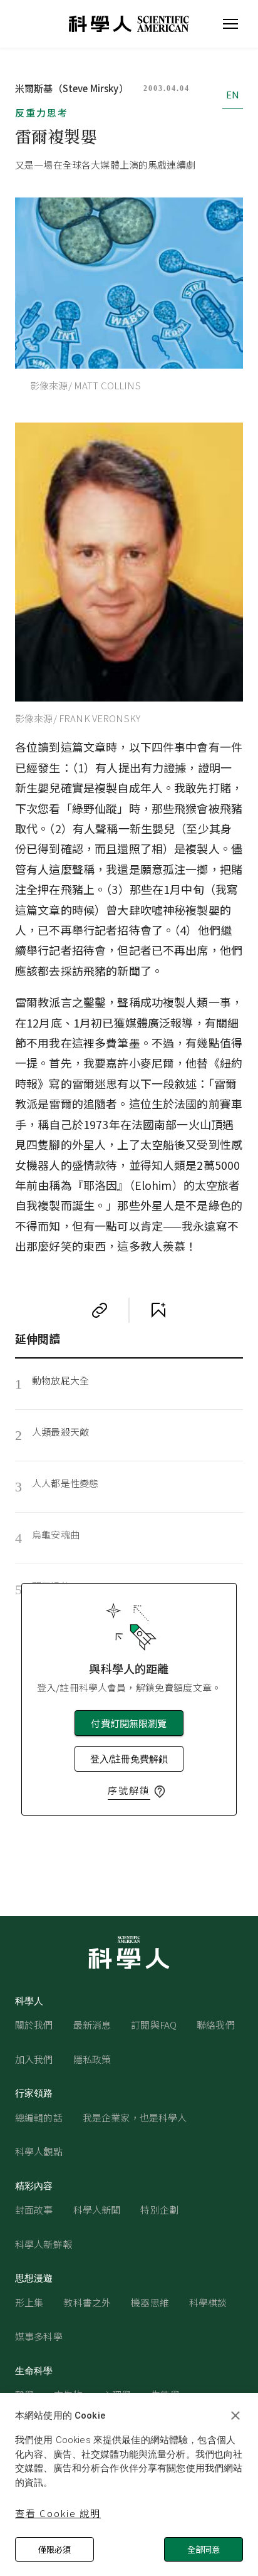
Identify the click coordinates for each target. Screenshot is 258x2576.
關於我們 (34, 2025)
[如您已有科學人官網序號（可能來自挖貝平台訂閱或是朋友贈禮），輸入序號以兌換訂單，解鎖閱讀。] (160, 1792)
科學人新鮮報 (44, 2244)
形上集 (29, 2302)
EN (233, 94)
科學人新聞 (97, 2210)
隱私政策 (92, 2059)
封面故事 (34, 2210)
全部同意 (204, 2549)
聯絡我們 (216, 2025)
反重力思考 (42, 113)
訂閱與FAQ (154, 2025)
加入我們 (34, 2059)
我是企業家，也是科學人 (135, 2117)
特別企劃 (159, 2210)
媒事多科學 (39, 2336)
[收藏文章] (158, 1310)
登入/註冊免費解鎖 (129, 1759)
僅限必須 (54, 2549)
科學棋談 (208, 2302)
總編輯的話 (39, 2117)
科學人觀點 (39, 2151)
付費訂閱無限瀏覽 (129, 1723)
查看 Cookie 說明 (58, 2513)
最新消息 (92, 2025)
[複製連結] (100, 1310)
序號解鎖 (129, 1790)
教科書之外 (87, 2302)
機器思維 (150, 2302)
